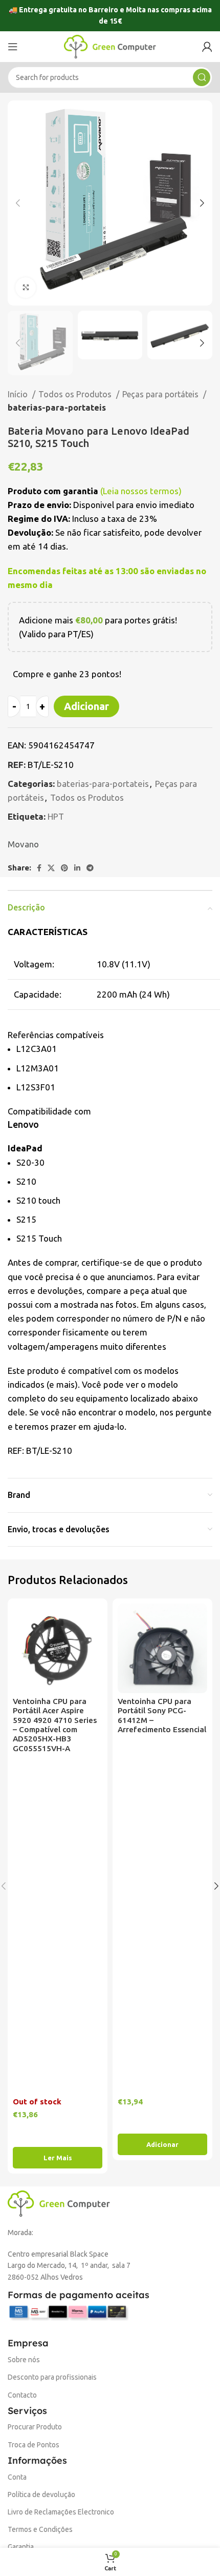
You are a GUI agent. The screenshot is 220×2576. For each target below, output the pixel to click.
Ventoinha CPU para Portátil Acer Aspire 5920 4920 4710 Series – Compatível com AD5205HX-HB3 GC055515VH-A (55, 1725)
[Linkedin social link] (77, 868)
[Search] (202, 77)
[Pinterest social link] (64, 868)
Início (19, 394)
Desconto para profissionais (52, 2377)
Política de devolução (41, 2494)
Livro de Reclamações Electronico (61, 2512)
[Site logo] (110, 45)
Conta (17, 2477)
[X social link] (51, 868)
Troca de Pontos (34, 2445)
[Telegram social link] (90, 868)
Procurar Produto (35, 2427)
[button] (162, 2144)
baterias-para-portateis (57, 408)
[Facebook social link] (39, 868)
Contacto (22, 2395)
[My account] (207, 47)
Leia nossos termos (141, 491)
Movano (23, 844)
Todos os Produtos (76, 394)
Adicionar (86, 706)
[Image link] (59, 2203)
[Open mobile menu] (13, 47)
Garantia (21, 2547)
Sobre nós (24, 2360)
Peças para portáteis (161, 394)
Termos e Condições (40, 2529)
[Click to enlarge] (26, 288)
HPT (56, 816)
